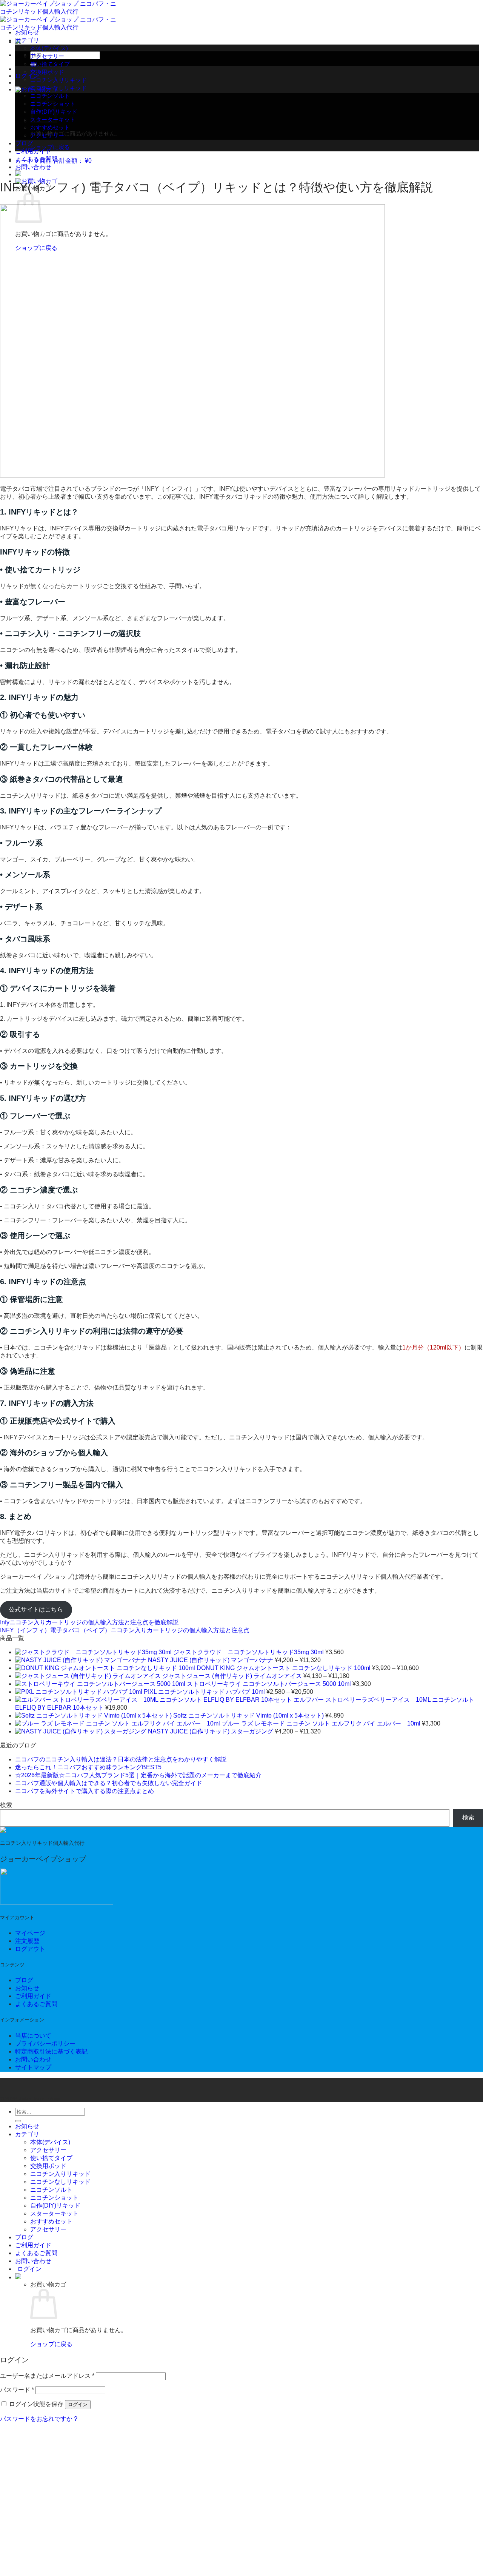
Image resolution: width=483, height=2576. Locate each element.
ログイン (78, 2404)
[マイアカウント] (18, 174)
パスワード (17, 2390)
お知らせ (27, 32)
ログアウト (30, 1949)
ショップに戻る (50, 147)
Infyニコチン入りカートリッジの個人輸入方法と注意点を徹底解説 (89, 1622)
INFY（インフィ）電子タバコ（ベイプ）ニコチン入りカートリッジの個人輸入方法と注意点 (125, 1630)
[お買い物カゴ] (18, 2277)
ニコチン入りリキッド (58, 80)
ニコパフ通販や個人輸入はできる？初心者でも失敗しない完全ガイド (109, 1783)
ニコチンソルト (51, 2190)
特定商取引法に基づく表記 (51, 2051)
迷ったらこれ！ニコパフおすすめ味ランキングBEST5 (88, 1767)
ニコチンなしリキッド (58, 88)
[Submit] (18, 2121)
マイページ (30, 1933)
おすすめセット (50, 127)
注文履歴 (27, 1941)
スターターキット (54, 2213)
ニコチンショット (54, 2198)
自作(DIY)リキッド (55, 2205)
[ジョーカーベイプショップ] (3, 1831)
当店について (33, 2036)
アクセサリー (47, 56)
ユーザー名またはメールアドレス (47, 2376)
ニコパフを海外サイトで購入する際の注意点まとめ (85, 1791)
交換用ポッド (47, 72)
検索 (6, 1805)
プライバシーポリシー (45, 2044)
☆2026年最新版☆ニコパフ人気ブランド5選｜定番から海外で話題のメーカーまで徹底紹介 (138, 1775)
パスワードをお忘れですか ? (39, 2419)
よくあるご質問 (36, 159)
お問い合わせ (33, 167)
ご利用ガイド (33, 151)
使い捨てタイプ (50, 64)
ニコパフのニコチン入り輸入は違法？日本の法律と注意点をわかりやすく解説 (121, 1759)
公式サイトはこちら (36, 1609)
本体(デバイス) (49, 48)
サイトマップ (33, 2067)
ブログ (24, 143)
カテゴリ (27, 40)
